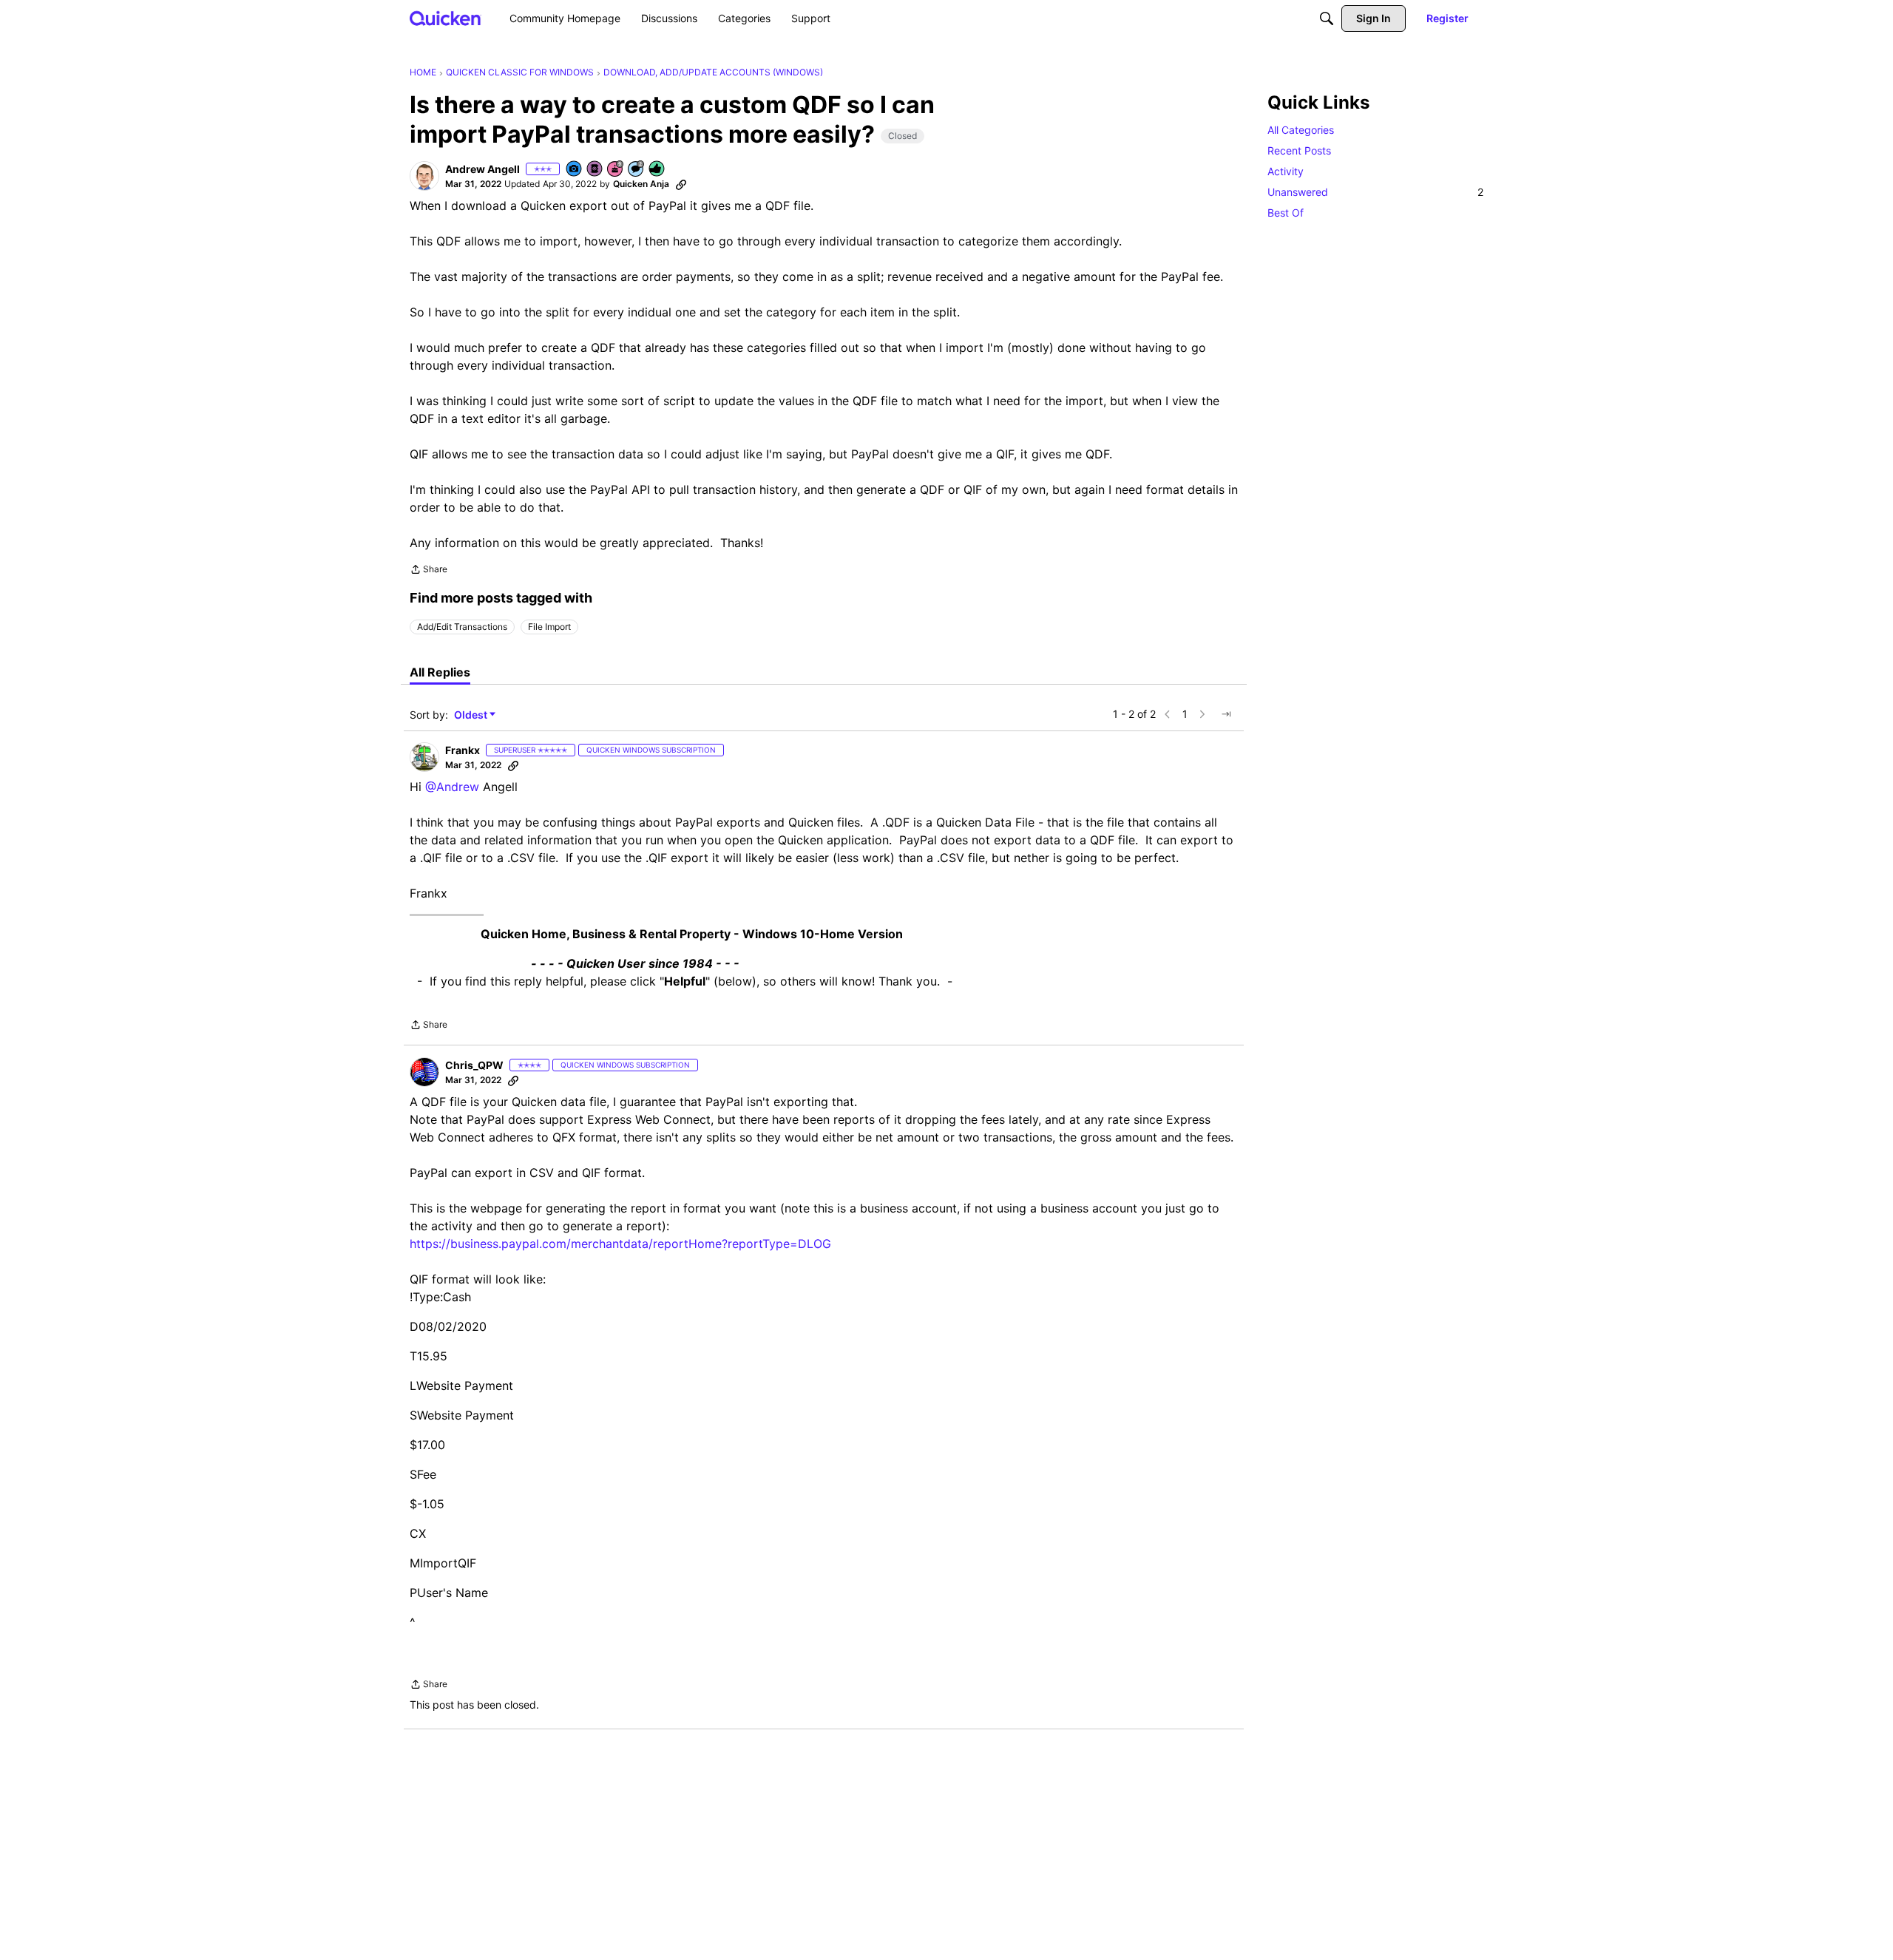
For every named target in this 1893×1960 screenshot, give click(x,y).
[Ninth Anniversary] (616, 170)
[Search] (1327, 18)
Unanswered (1375, 192)
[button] (424, 176)
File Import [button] (549, 627)
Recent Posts (1299, 150)
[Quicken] (446, 18)
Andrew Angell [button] (482, 169)
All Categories (1301, 130)
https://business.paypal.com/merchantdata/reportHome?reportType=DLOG (620, 1244)
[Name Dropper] (595, 170)
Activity (1286, 171)
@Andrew (452, 787)
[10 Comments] (637, 170)
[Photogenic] (575, 170)
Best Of (1286, 213)
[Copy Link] (681, 184)
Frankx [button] (463, 750)
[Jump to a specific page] (1226, 714)
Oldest (472, 715)
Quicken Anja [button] (641, 184)
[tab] (440, 672)
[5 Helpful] (657, 170)
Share (429, 571)
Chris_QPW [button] (474, 1065)
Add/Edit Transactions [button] (462, 627)
